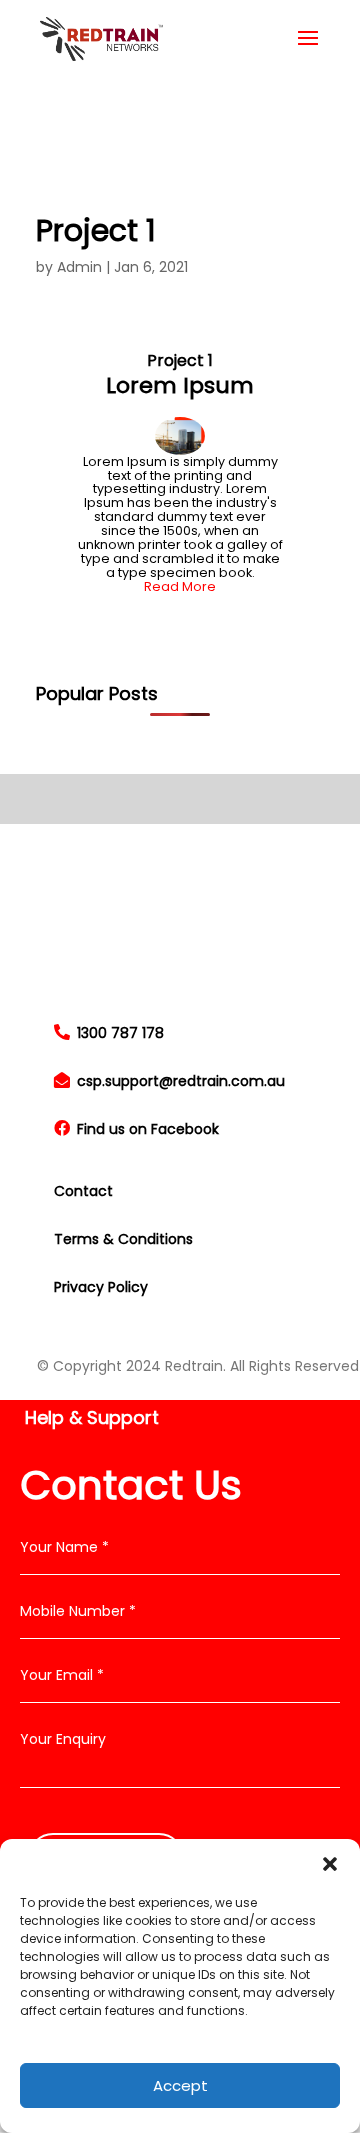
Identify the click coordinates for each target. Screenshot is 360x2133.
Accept (180, 2085)
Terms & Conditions (123, 1239)
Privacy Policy (101, 1287)
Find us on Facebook (146, 1129)
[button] (330, 1864)
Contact (83, 1191)
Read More (180, 586)
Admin (79, 267)
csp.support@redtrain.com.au (179, 1081)
